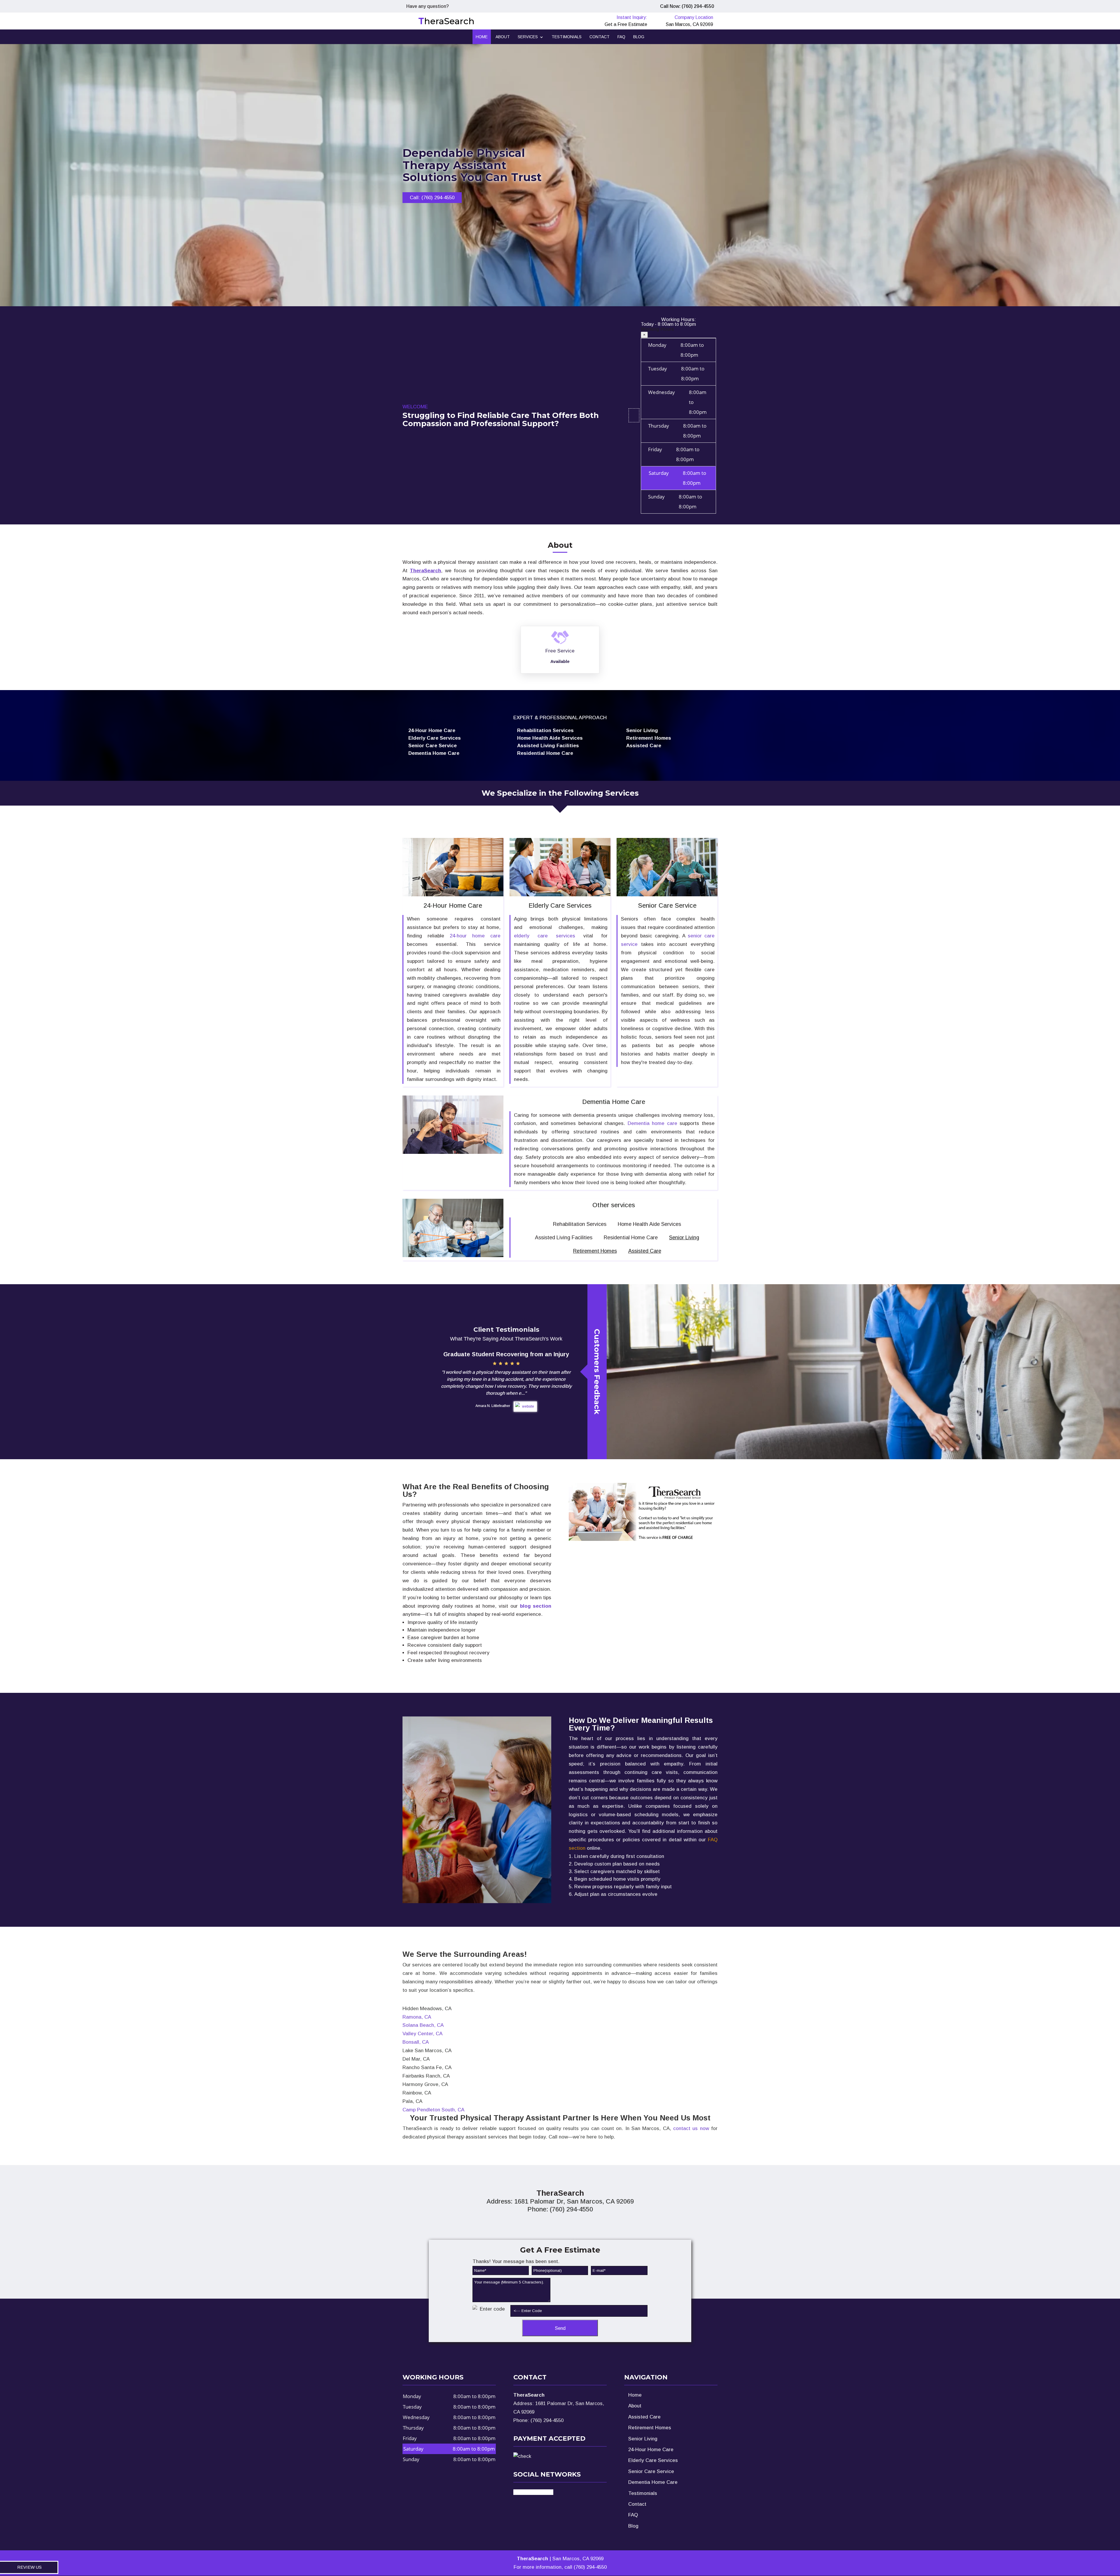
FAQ (621, 37)
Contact (600, 37)
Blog (639, 37)
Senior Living (684, 1238)
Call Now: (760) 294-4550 (687, 6)
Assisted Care (645, 1251)
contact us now (691, 2128)
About (503, 37)
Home (482, 37)
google (542, 2492)
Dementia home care (652, 1123)
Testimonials (567, 37)
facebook (524, 2492)
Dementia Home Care (653, 2482)
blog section (536, 1606)
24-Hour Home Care (651, 2450)
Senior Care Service (651, 2471)
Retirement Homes (595, 1251)
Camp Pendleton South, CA (433, 2110)
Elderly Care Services (653, 2460)
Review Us (29, 2567)
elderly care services (545, 936)
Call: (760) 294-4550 (432, 198)
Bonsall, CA (416, 2042)
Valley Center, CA (422, 2034)
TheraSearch (425, 571)
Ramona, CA (417, 2017)
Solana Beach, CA (423, 2025)
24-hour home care (475, 936)
